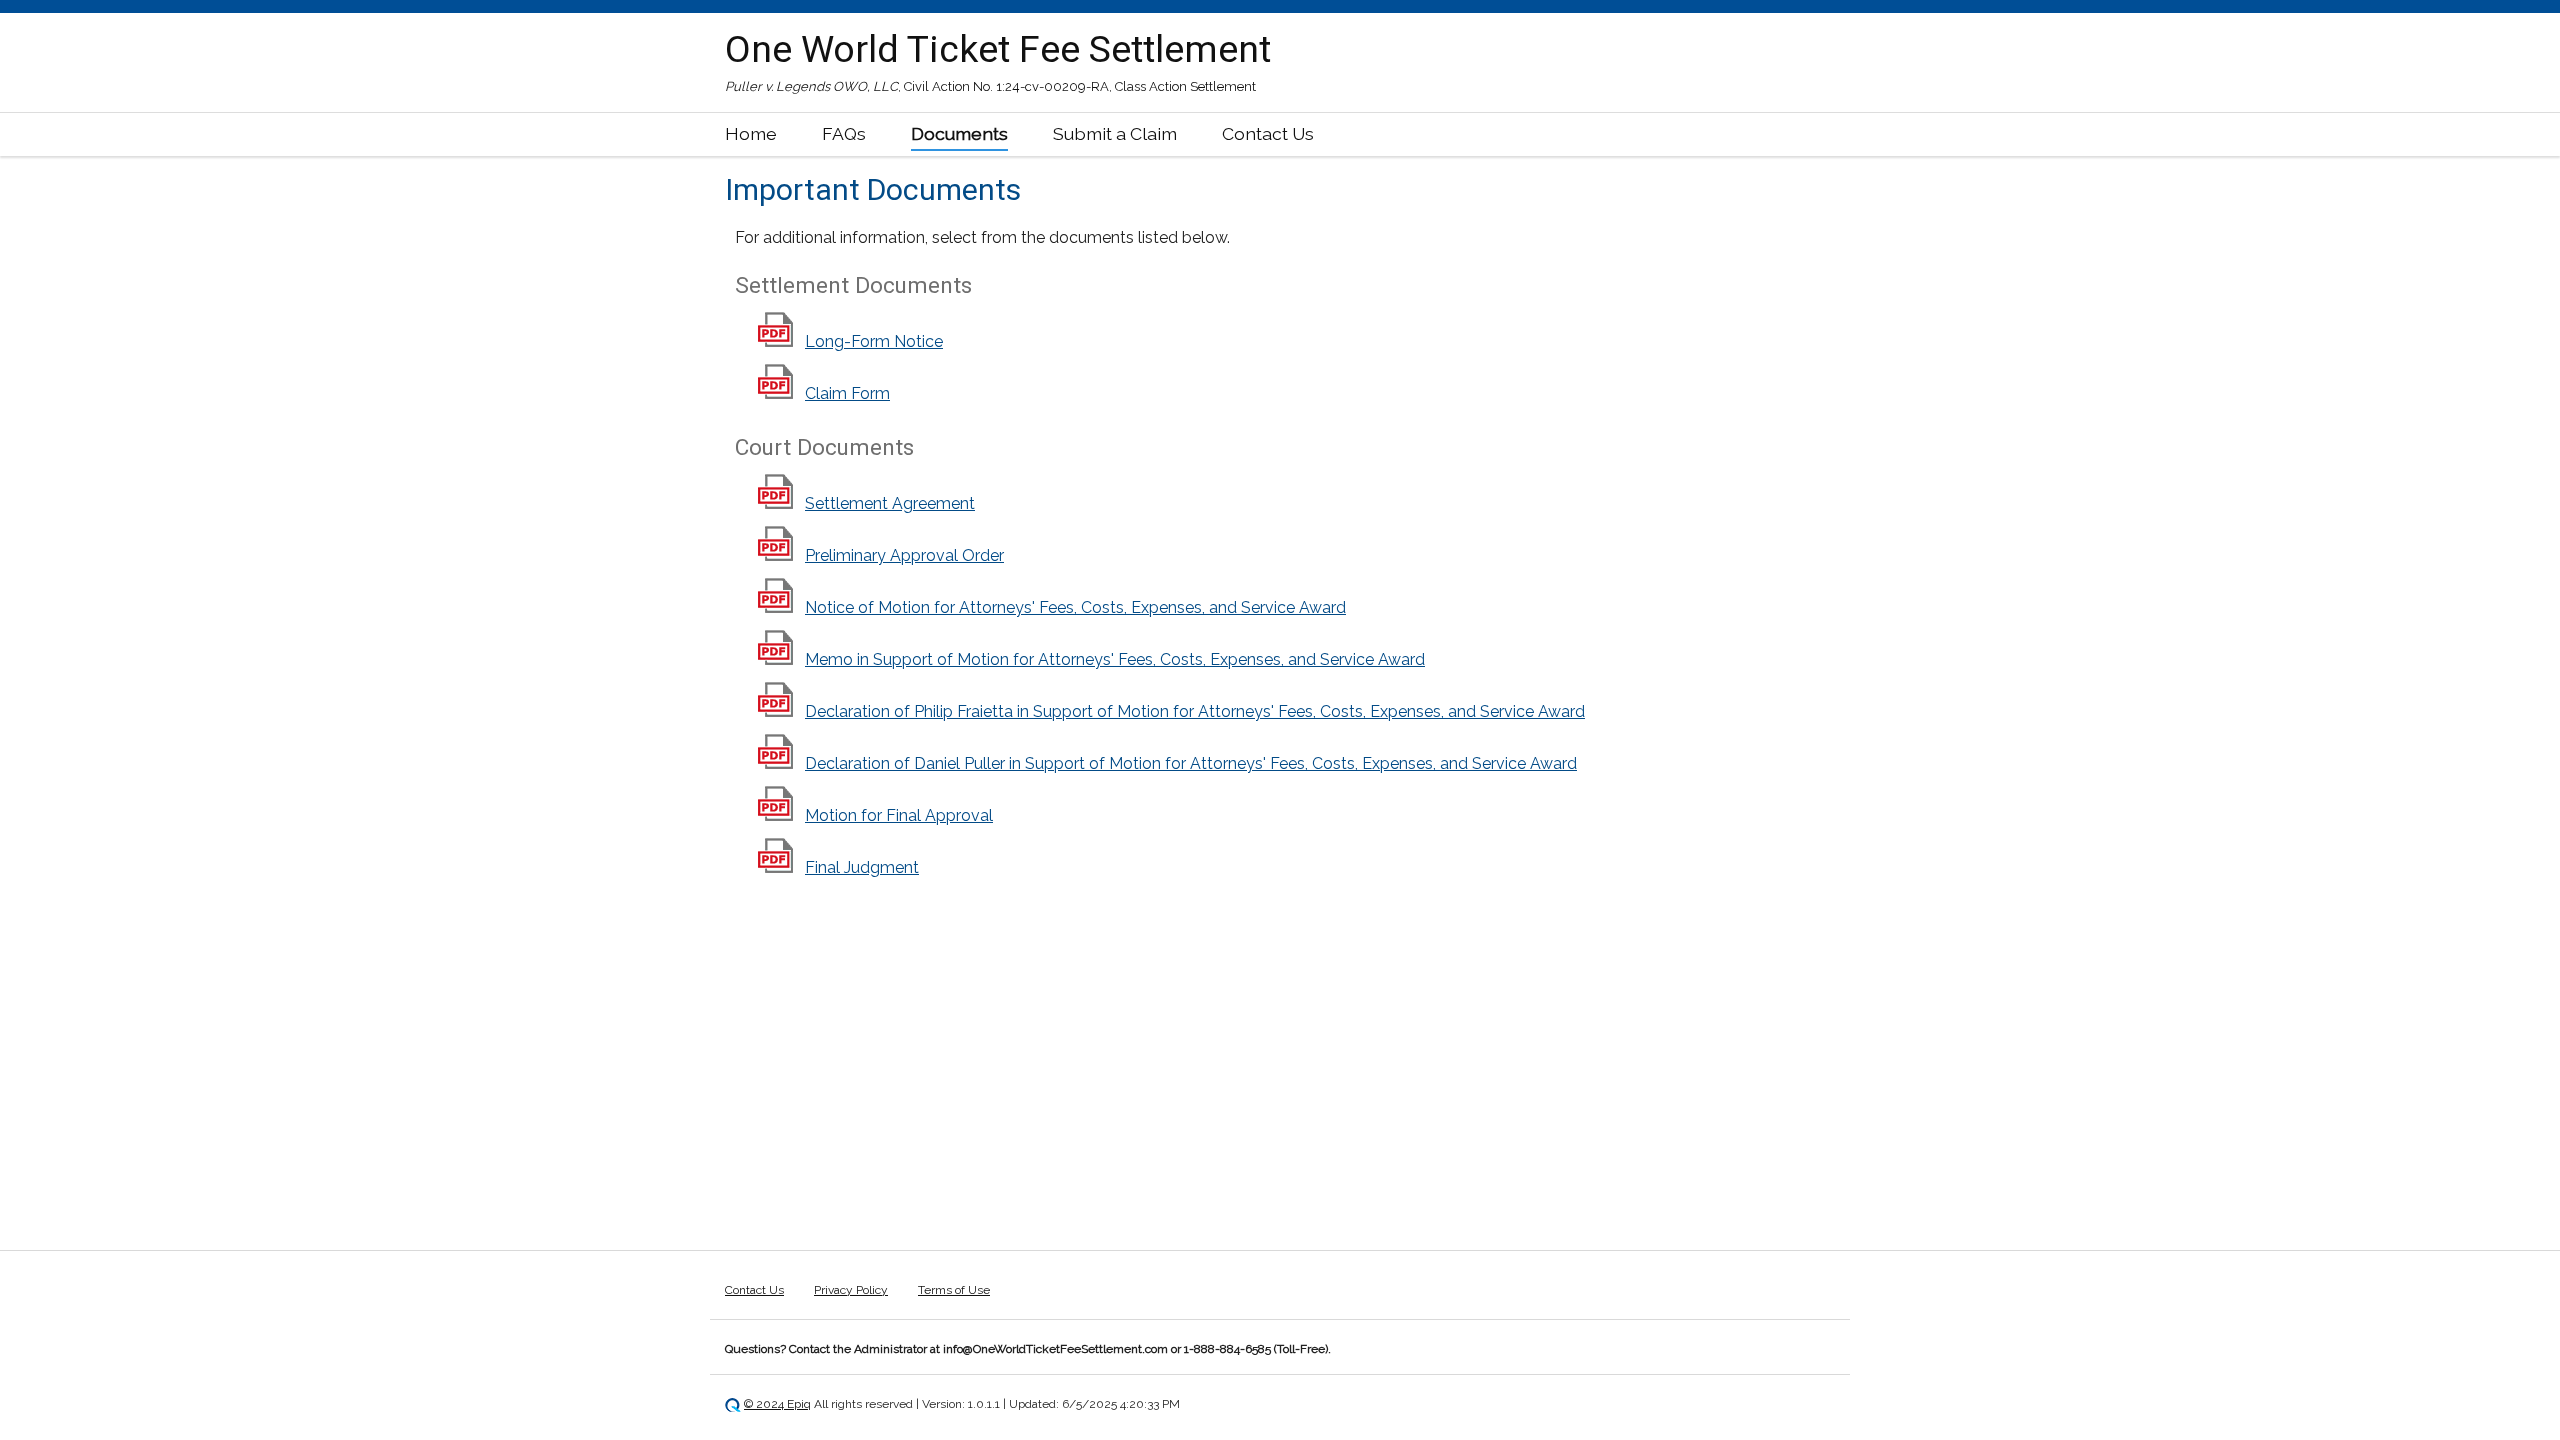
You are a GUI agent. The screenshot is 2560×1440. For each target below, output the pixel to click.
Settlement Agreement (890, 503)
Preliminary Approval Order (904, 555)
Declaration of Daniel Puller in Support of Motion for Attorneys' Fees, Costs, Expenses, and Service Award (1191, 763)
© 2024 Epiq (777, 1404)
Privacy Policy (851, 1290)
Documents (959, 133)
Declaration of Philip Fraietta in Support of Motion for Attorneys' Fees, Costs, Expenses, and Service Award (1195, 711)
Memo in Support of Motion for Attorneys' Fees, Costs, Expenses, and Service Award (1115, 659)
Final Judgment (862, 867)
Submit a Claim (1115, 133)
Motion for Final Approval (899, 815)
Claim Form (847, 393)
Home (751, 133)
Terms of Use (954, 1290)
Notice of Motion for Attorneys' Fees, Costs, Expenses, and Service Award (1075, 607)
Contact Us (1268, 133)
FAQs (844, 133)
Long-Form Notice (874, 341)
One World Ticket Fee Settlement (998, 49)
